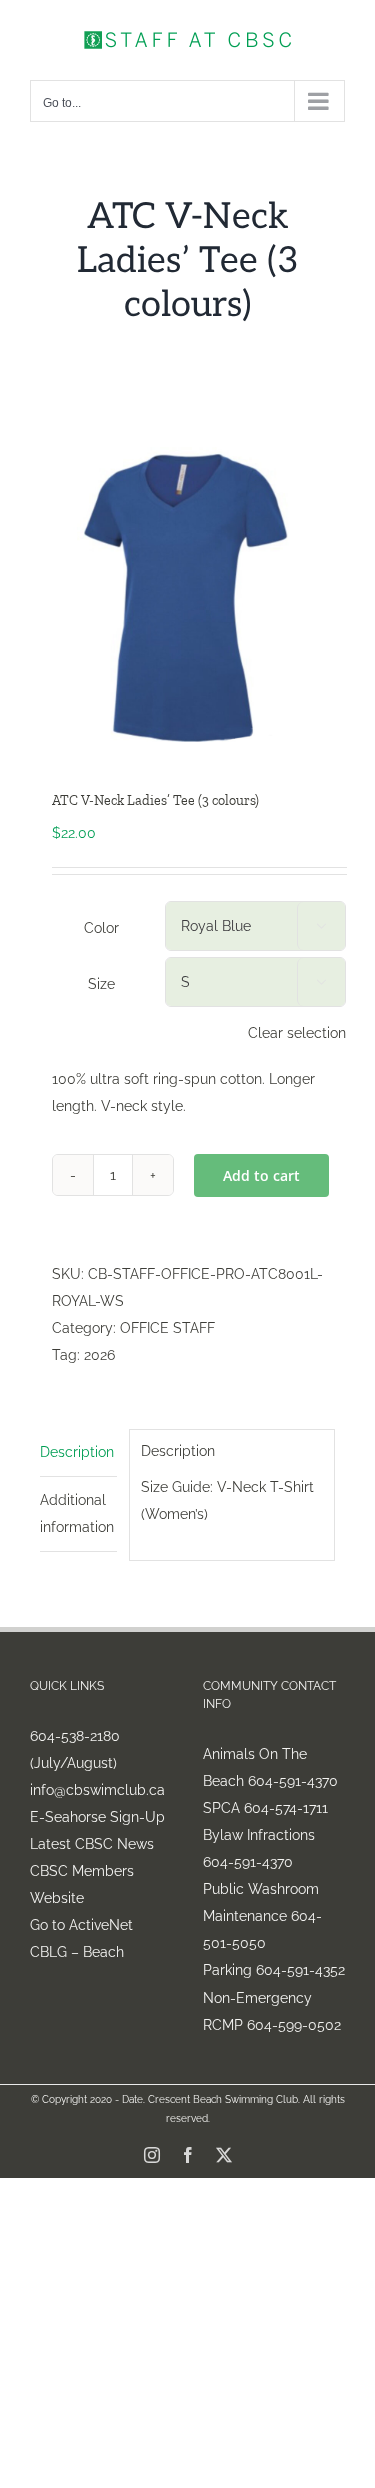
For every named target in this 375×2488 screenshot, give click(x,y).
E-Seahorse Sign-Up (97, 1817)
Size (101, 984)
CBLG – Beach (77, 1952)
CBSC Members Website (82, 1884)
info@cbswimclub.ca (97, 1790)
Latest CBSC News (92, 1844)
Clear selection (297, 1033)
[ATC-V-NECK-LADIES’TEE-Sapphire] (187, 594)
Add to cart (261, 1175)
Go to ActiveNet (81, 1925)
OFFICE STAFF (167, 1328)
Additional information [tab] (77, 1513)
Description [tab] (77, 1452)
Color (101, 928)
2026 (99, 1355)
